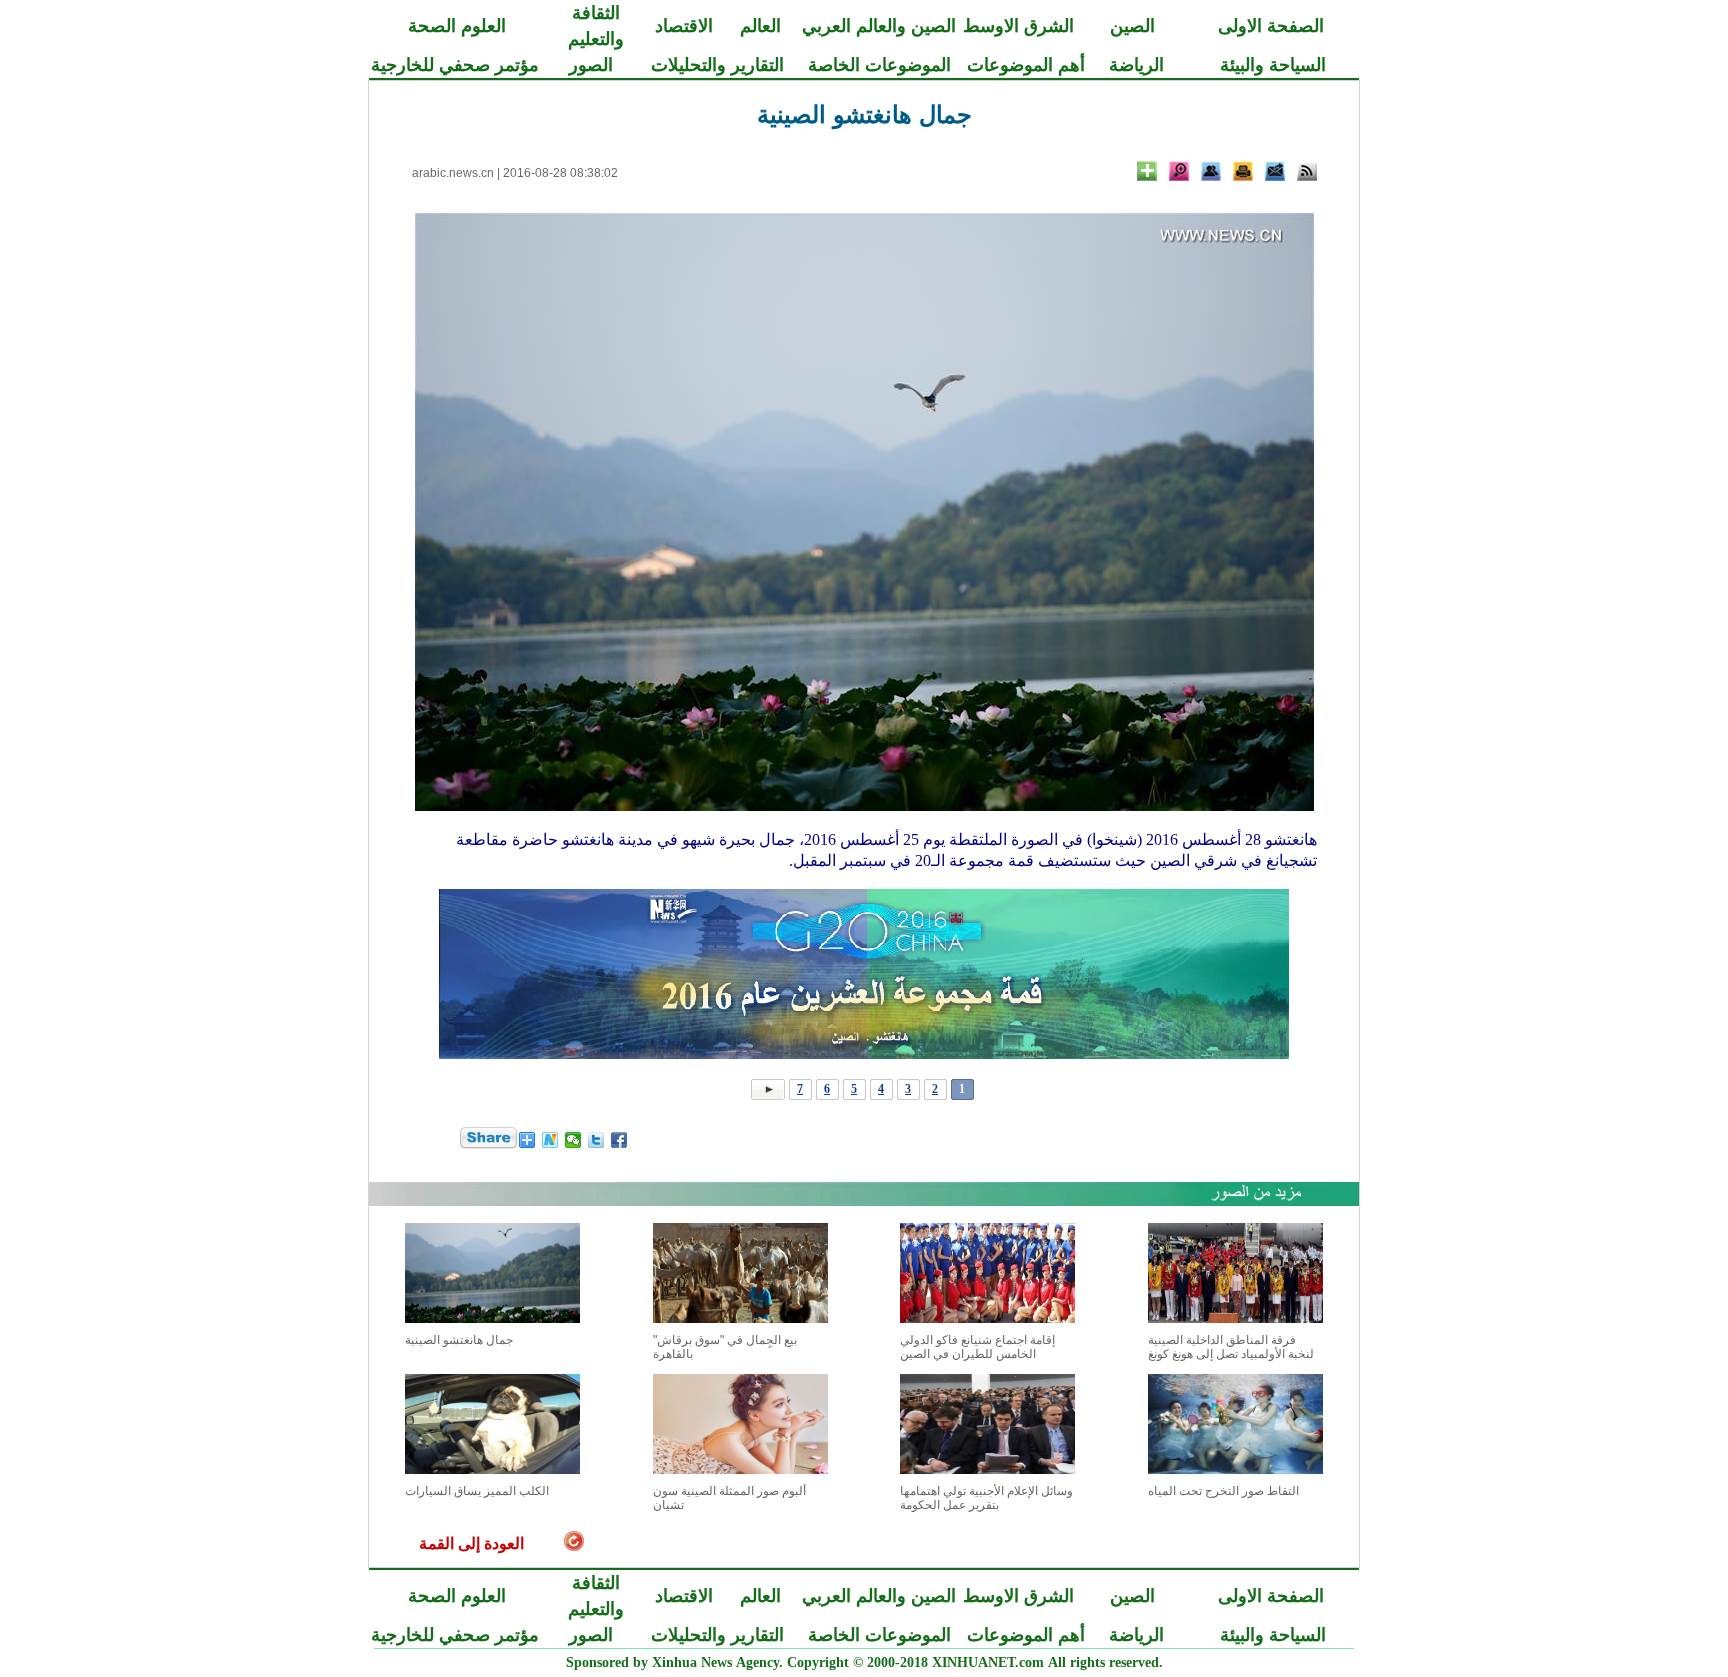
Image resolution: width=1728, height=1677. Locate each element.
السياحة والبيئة (1273, 65)
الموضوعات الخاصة (879, 65)
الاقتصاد (684, 26)
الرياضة (1136, 65)
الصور (591, 65)
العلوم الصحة (457, 26)
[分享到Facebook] (619, 1140)
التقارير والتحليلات (717, 65)
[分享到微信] (573, 1140)
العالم (760, 26)
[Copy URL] (1211, 171)
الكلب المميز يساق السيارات (477, 1491)
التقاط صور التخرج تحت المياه (1223, 1491)
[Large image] (1179, 171)
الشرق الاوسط (1018, 26)
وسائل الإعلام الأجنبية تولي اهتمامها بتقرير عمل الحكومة (986, 1498)
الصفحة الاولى (1271, 26)
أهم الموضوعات (1026, 65)
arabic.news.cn (453, 173)
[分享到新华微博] (550, 1140)
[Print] (1243, 171)
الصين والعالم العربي (879, 26)
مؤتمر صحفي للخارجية (455, 65)
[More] (1147, 171)
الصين (1132, 26)
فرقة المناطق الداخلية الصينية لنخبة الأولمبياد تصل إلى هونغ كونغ (1231, 1347)
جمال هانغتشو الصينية (459, 1340)
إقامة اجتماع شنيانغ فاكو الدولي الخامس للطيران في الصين (977, 1347)
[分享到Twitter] (596, 1140)
